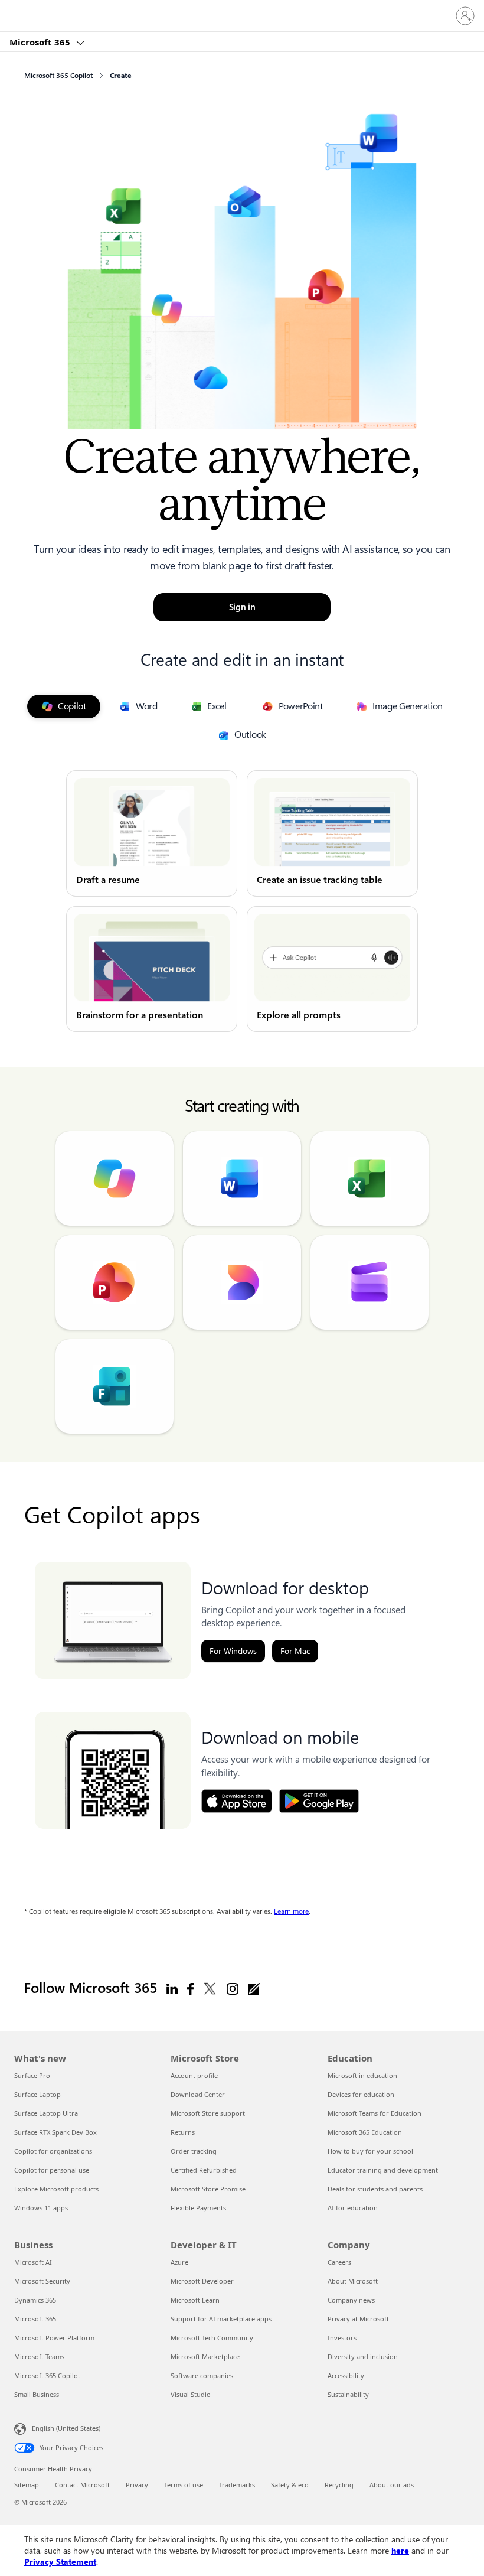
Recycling (339, 2485)
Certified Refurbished (204, 2170)
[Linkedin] (172, 1988)
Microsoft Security (42, 2281)
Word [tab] (147, 706)
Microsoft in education (362, 2075)
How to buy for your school (370, 2151)
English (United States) (66, 2428)
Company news (351, 2300)
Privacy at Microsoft (358, 2319)
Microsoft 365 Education (365, 2132)
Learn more (291, 1911)
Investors (342, 2338)
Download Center (198, 2094)
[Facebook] (190, 1988)
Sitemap (27, 2485)
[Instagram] (233, 1988)
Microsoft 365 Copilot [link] (58, 76)
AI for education (353, 2208)
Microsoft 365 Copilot (47, 2375)
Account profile (194, 2075)
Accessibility (346, 2375)
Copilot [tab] (72, 706)
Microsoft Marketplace (205, 2357)
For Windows (233, 1651)
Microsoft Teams (39, 2357)
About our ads (392, 2485)
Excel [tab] (217, 706)
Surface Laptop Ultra (46, 2113)
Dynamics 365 (35, 2300)
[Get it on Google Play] (319, 1801)
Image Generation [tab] (408, 706)
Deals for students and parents (375, 2189)
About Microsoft (353, 2281)
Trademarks (237, 2485)
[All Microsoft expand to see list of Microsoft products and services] (15, 16)
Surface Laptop (37, 2094)
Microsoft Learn (195, 2300)
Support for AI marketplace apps (221, 2319)
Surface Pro (32, 2075)
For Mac (295, 1651)
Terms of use (184, 2485)
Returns (183, 2132)
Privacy (137, 2485)
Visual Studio (191, 2394)
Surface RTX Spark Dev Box (55, 2132)
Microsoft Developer (202, 2281)
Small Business (37, 2394)
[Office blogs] (254, 1988)
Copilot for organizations (53, 2151)
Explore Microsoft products (56, 2189)
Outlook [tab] (250, 735)
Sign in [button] (242, 607)
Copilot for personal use (52, 2170)
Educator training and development (383, 2170)
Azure (179, 2262)
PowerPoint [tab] (301, 706)
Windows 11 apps (41, 2208)
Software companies (202, 2375)
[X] (210, 1988)
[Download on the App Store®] (237, 1801)
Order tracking (194, 2151)
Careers (339, 2262)
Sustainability (348, 2394)
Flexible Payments (198, 2208)
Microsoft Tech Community (212, 2338)
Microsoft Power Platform (54, 2338)
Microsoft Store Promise (208, 2189)
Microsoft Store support (208, 2113)
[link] (152, 833)
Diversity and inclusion (363, 2357)
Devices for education (361, 2094)
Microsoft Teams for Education (375, 2113)
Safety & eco (290, 2485)
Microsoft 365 (41, 42)
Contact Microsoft (82, 2485)
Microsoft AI (33, 2262)
